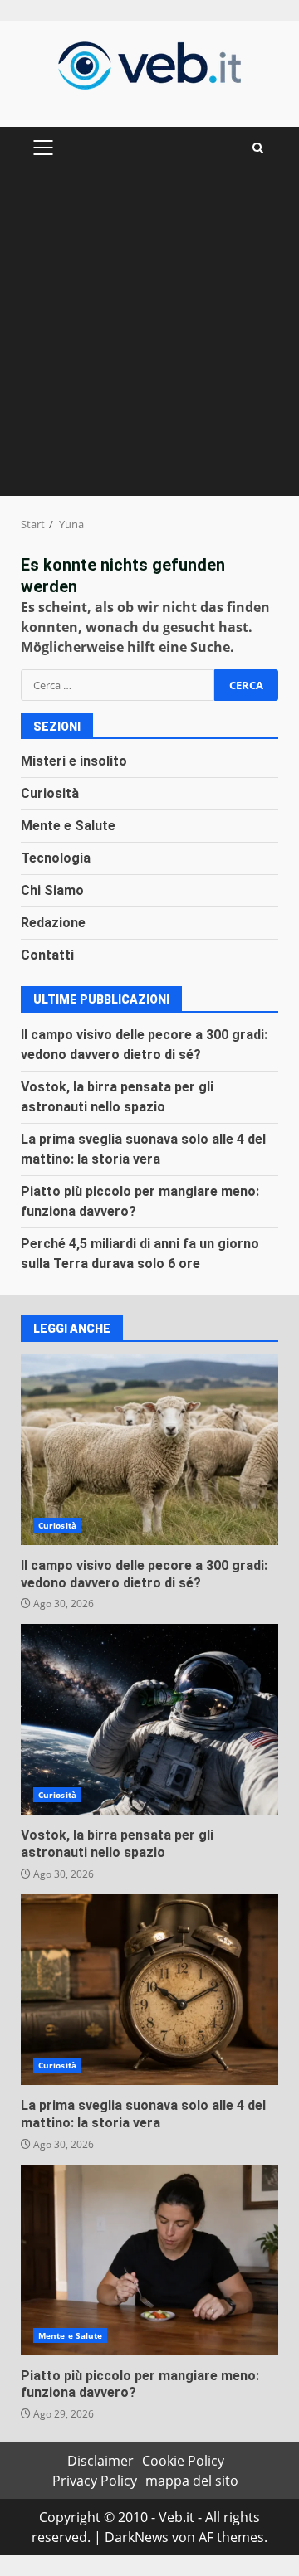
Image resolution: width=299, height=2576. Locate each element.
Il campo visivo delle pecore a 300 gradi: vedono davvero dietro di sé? (149, 1450)
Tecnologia (56, 858)
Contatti (47, 955)
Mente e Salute (68, 826)
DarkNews (137, 2537)
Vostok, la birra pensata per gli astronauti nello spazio (149, 1719)
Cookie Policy (183, 2461)
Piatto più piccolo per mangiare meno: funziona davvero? (149, 2260)
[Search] (258, 148)
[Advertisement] (149, 338)
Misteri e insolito (74, 761)
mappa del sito (192, 2481)
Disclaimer (100, 2461)
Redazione (53, 923)
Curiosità (50, 793)
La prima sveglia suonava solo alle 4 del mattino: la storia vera (149, 1990)
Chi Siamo (52, 890)
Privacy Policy (95, 2481)
